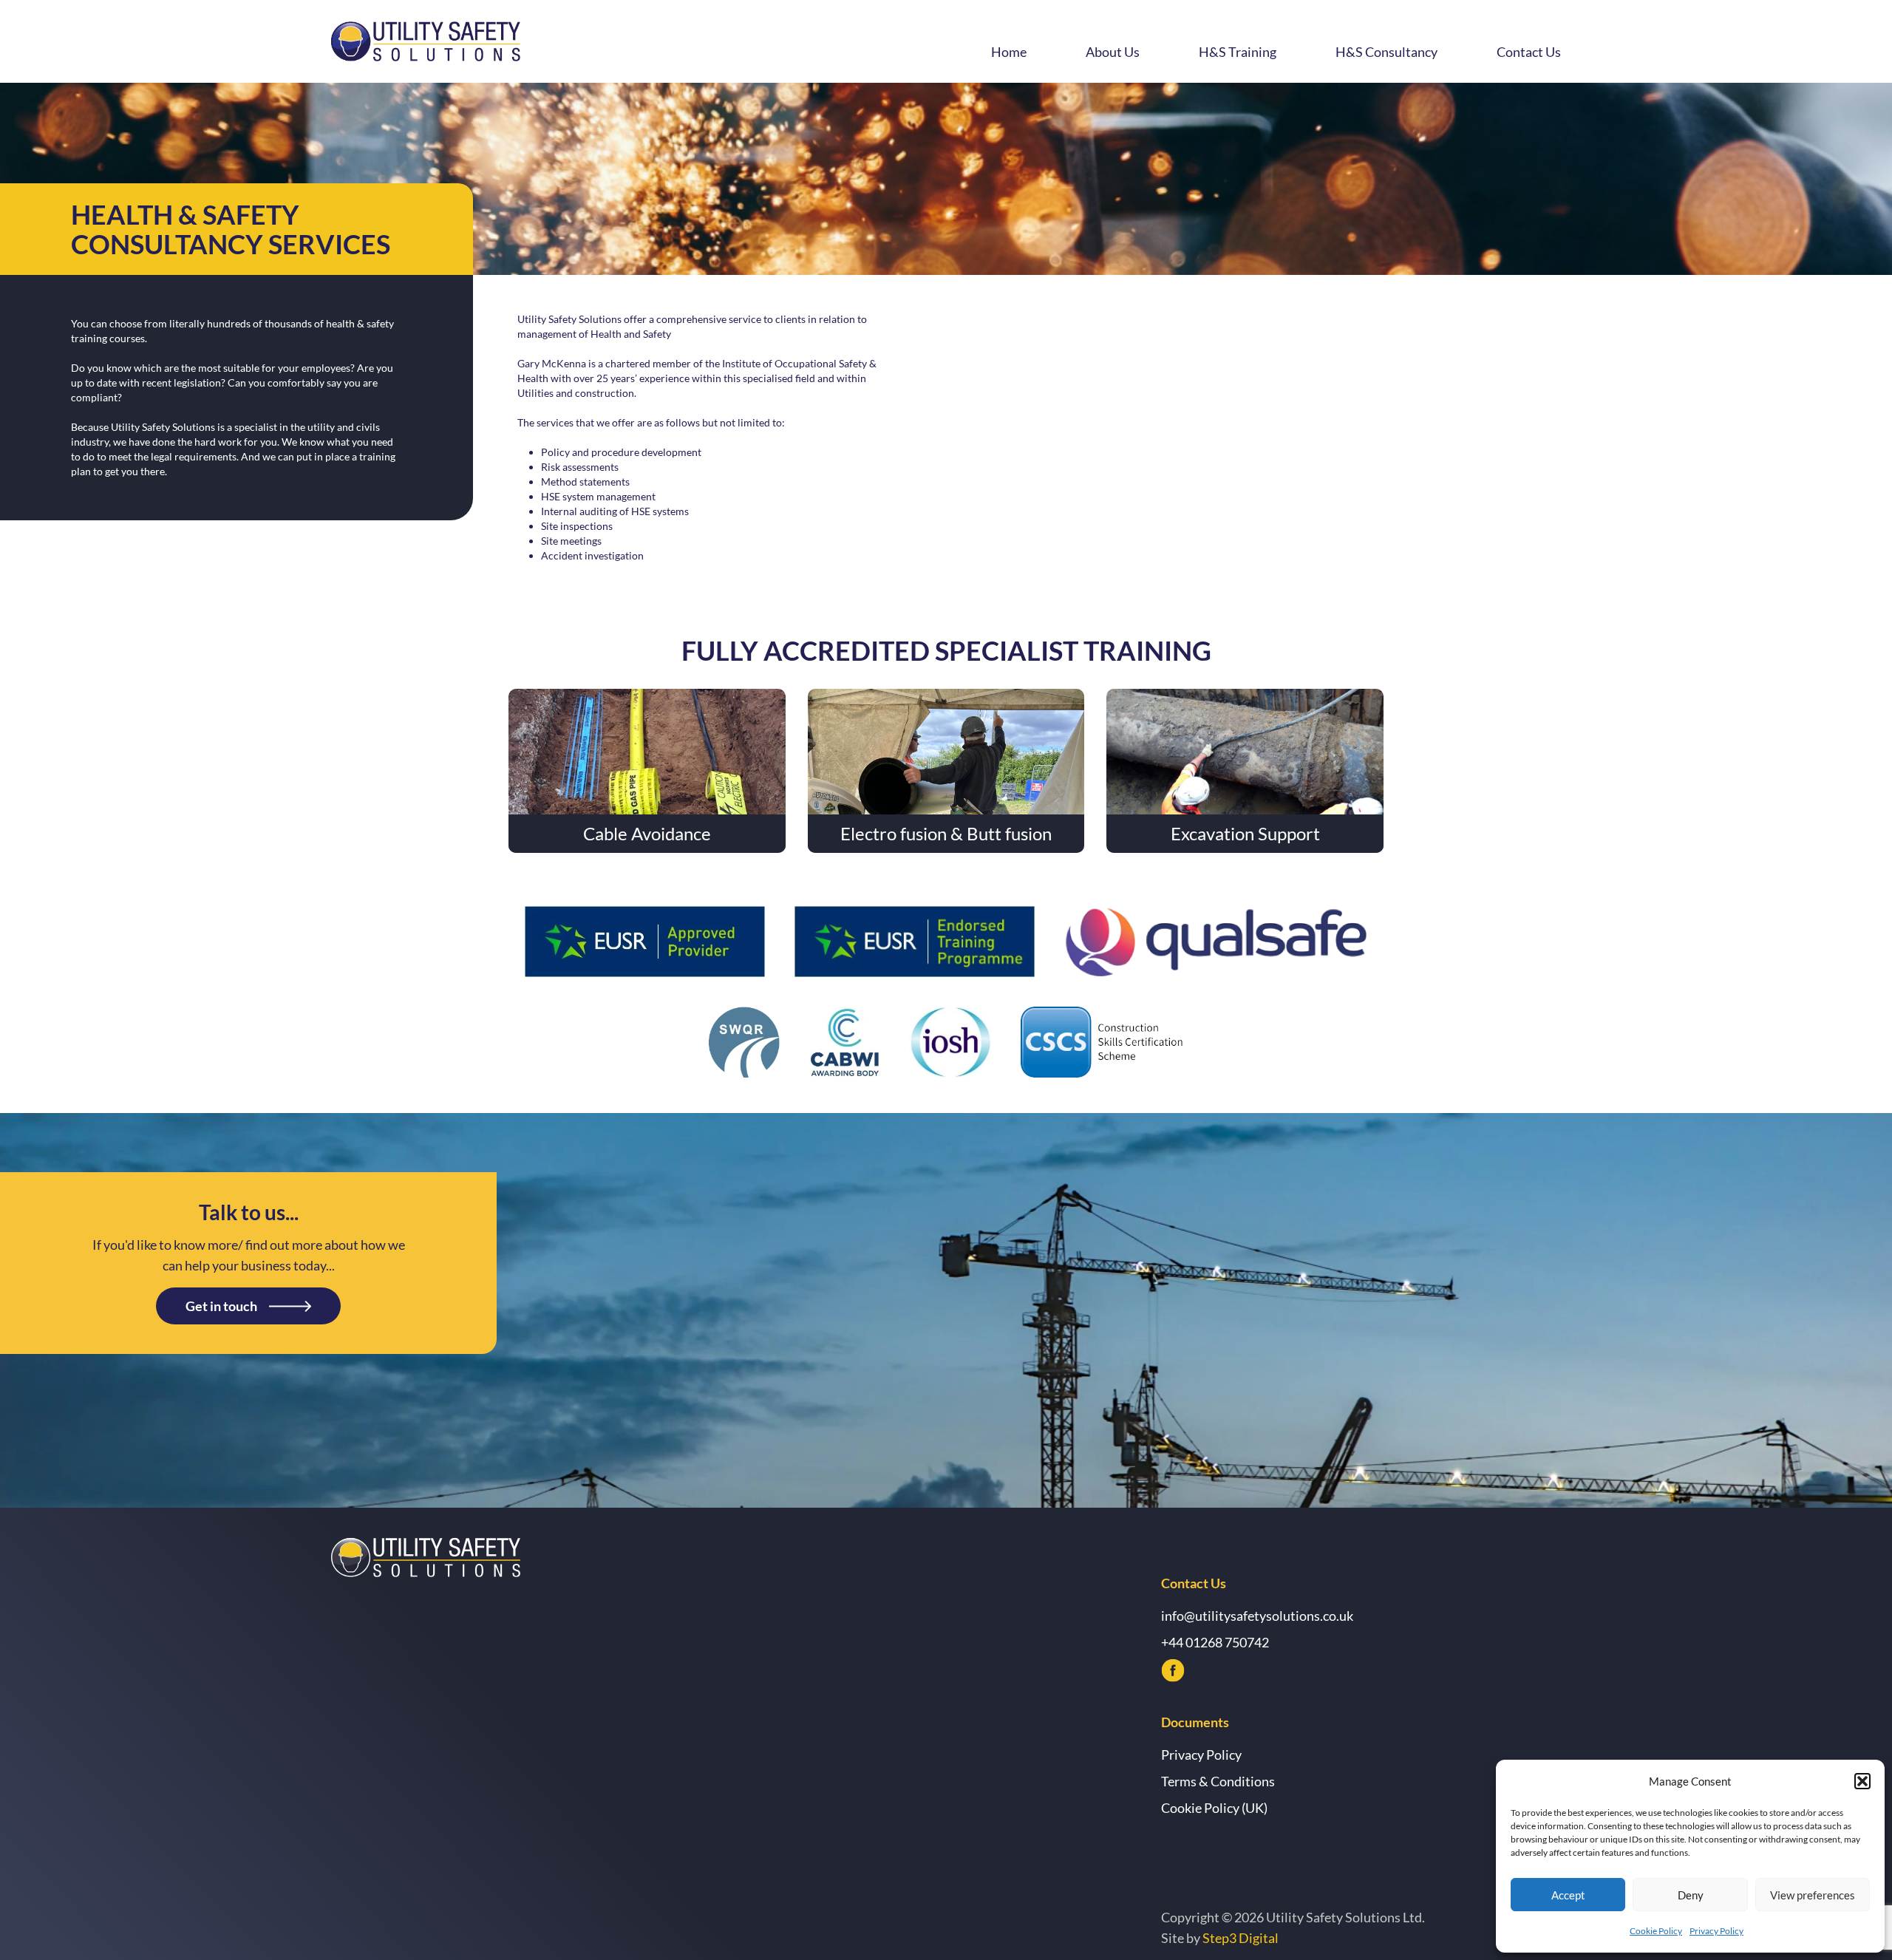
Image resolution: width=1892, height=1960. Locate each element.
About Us (1113, 52)
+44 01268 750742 (1215, 1642)
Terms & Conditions (1218, 1781)
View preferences (1813, 1895)
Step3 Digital (1241, 1938)
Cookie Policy (1656, 1931)
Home (1009, 52)
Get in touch (221, 1306)
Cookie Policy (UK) (1214, 1808)
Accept (1568, 1895)
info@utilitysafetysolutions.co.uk (1257, 1616)
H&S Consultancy (1386, 52)
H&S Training (1238, 52)
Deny (1691, 1895)
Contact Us (1529, 52)
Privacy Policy (1716, 1931)
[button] (1862, 1781)
